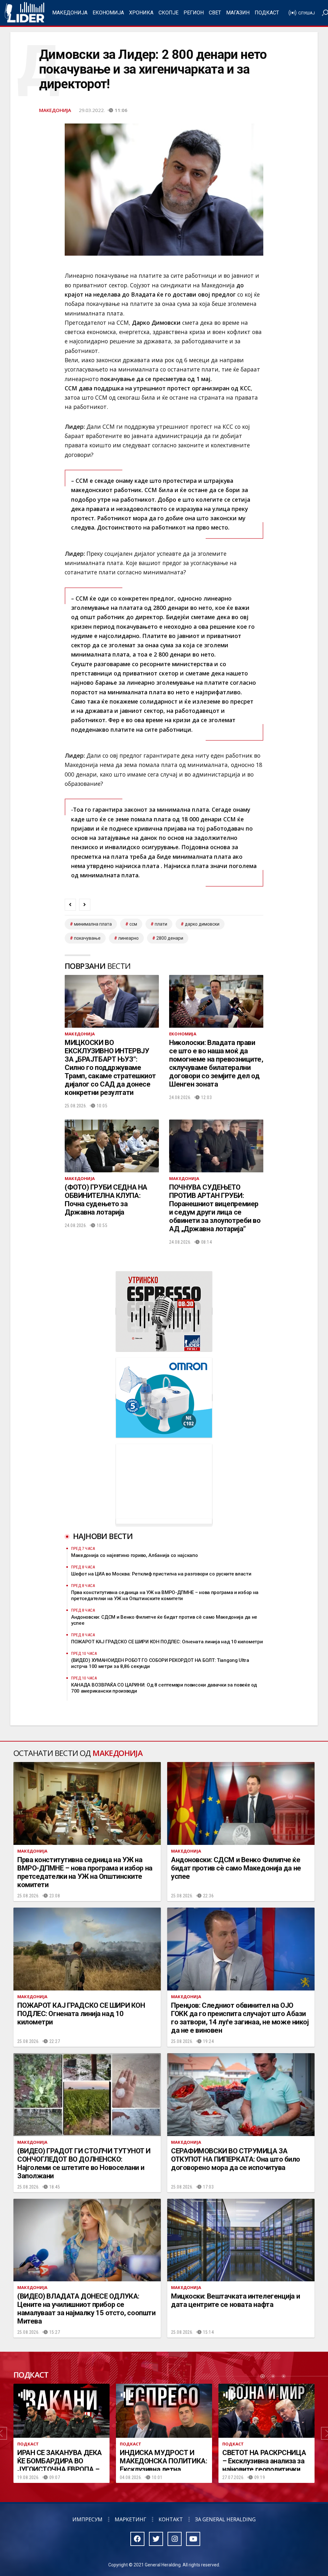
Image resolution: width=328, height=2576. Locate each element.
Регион (194, 13)
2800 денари (170, 938)
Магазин (238, 13)
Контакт (171, 2519)
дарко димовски (202, 924)
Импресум (87, 2519)
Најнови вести (103, 1536)
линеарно (128, 938)
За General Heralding (225, 2519)
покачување (87, 938)
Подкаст (267, 13)
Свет (215, 13)
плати (161, 924)
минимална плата (93, 924)
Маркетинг (131, 2519)
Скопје (168, 13)
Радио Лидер (25, 13)
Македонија (70, 13)
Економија (108, 13)
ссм (133, 924)
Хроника (141, 13)
